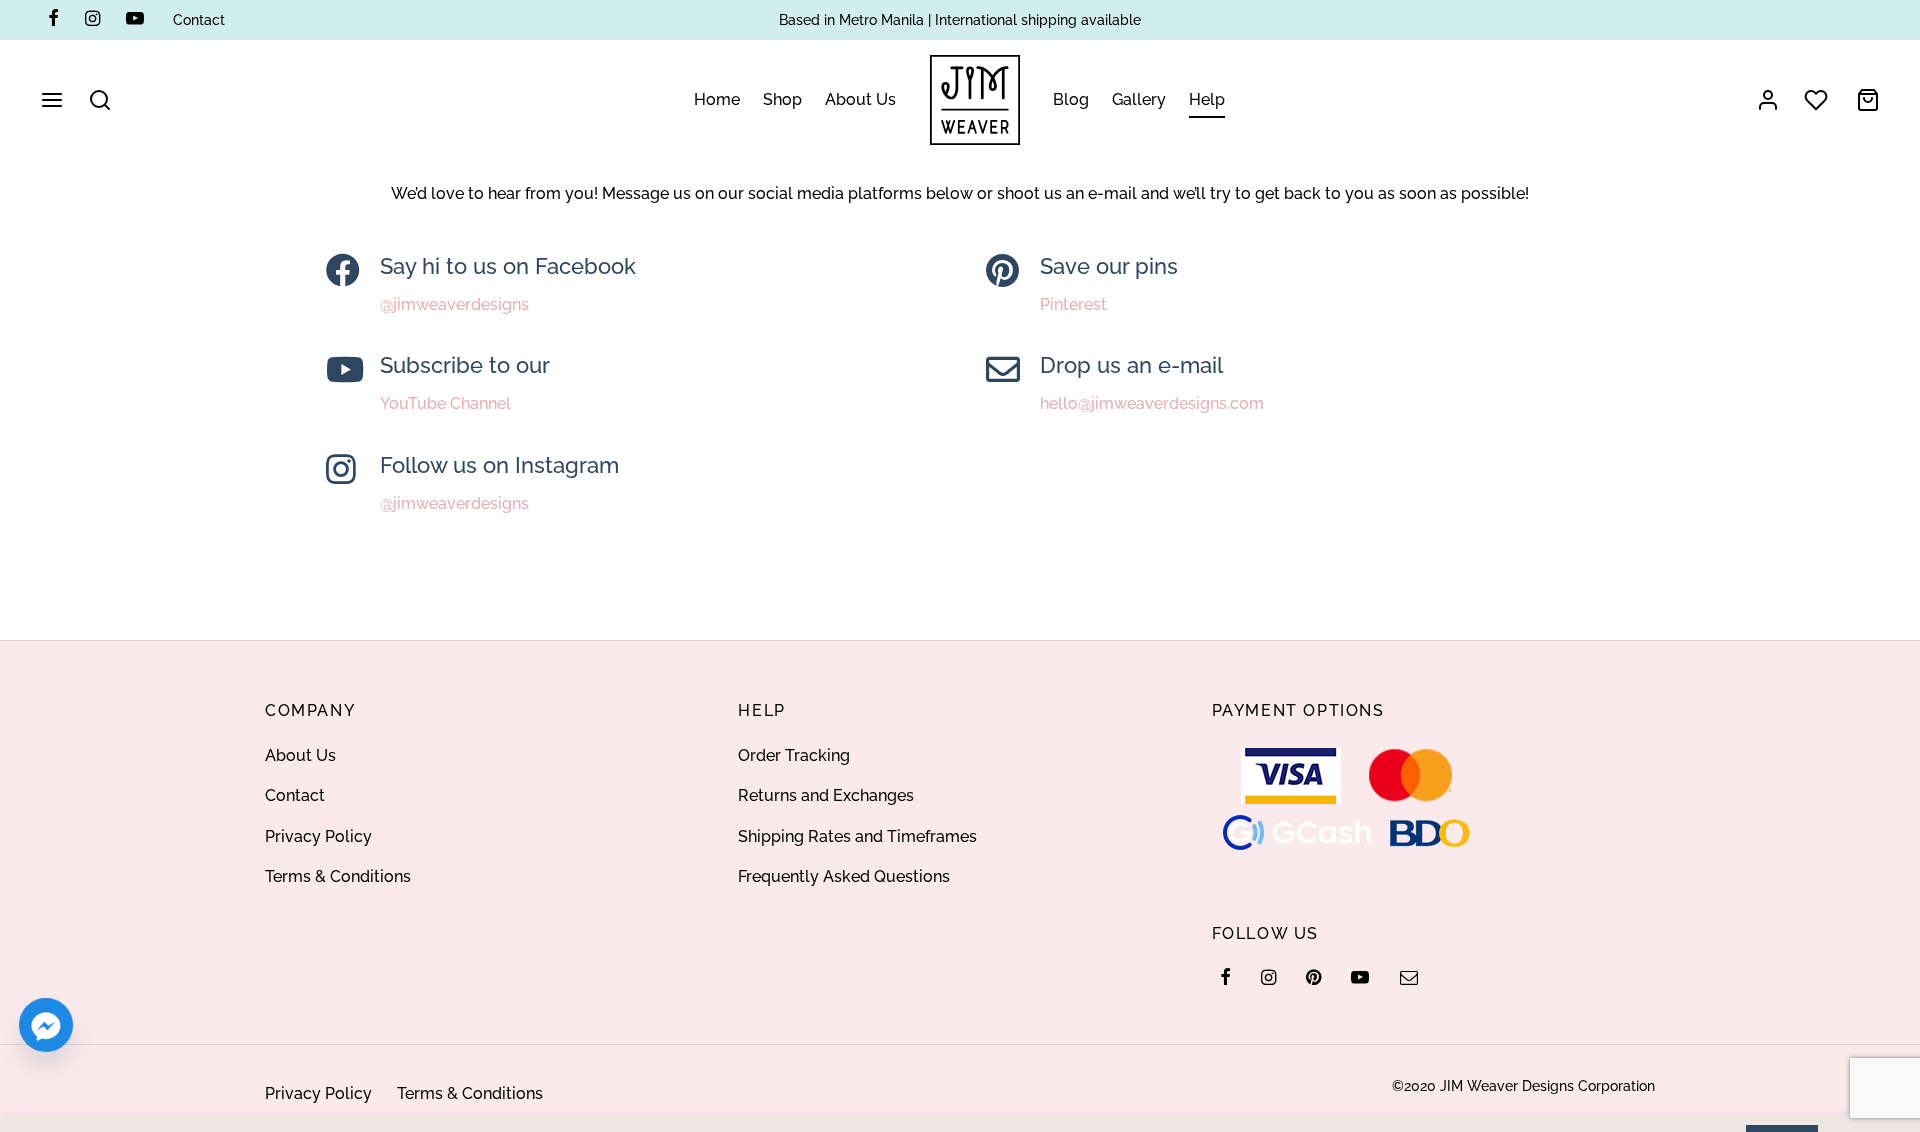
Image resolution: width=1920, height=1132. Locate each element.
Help (1207, 99)
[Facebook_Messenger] (46, 1025)
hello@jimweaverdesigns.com (1152, 404)
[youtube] (1360, 978)
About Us (860, 99)
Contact (199, 19)
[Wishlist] (1818, 100)
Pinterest (1073, 305)
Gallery (1139, 99)
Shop (782, 99)
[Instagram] (92, 19)
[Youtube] (135, 19)
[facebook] (1225, 978)
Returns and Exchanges (826, 795)
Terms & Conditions (338, 876)
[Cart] (1868, 100)
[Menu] (52, 100)
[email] (1408, 978)
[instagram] (1268, 978)
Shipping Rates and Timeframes (857, 836)
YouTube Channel (445, 404)
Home (717, 99)
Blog (1071, 99)
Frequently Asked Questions (844, 876)
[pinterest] (1313, 978)
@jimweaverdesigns (454, 305)
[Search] (100, 100)
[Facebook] (53, 19)
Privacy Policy (318, 836)
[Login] (1768, 100)
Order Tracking (794, 755)
